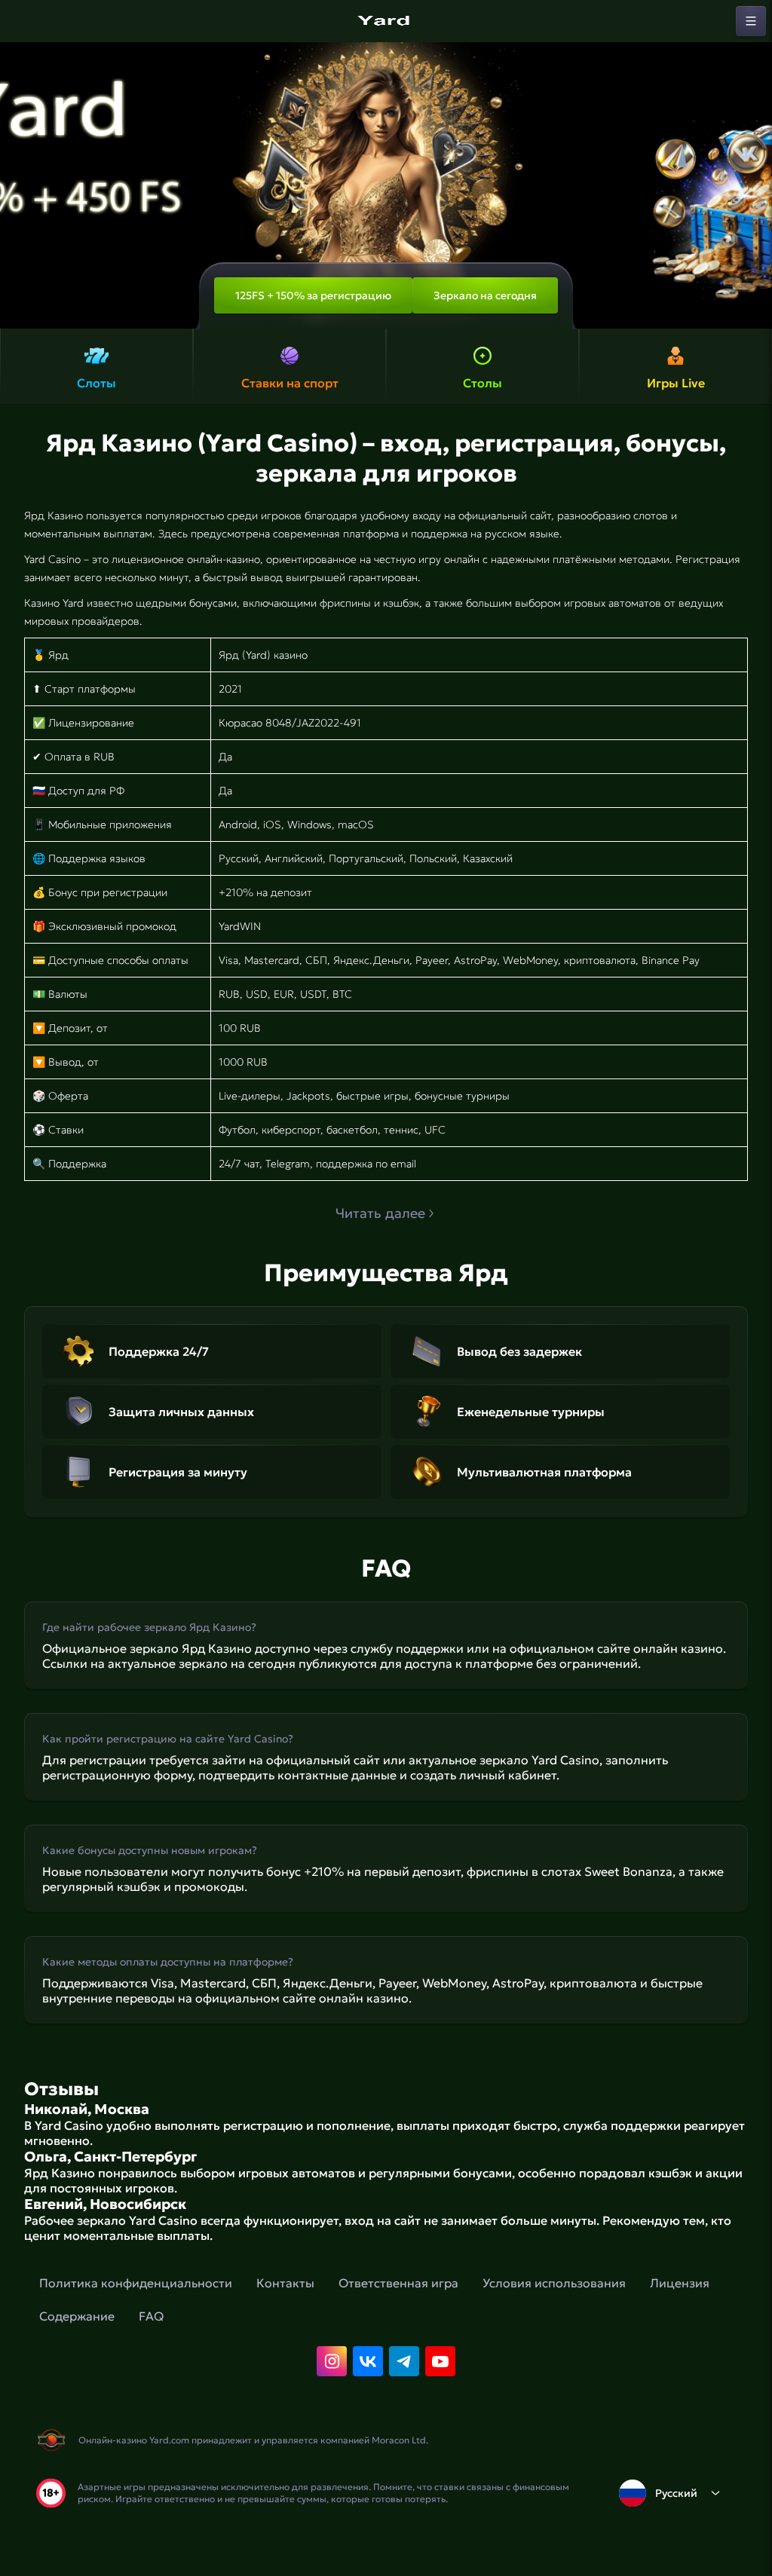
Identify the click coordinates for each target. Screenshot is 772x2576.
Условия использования (554, 2283)
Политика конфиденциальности (136, 2283)
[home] (386, 21)
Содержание (77, 2316)
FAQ (151, 2316)
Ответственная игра (398, 2283)
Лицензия (680, 2283)
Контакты (285, 2283)
